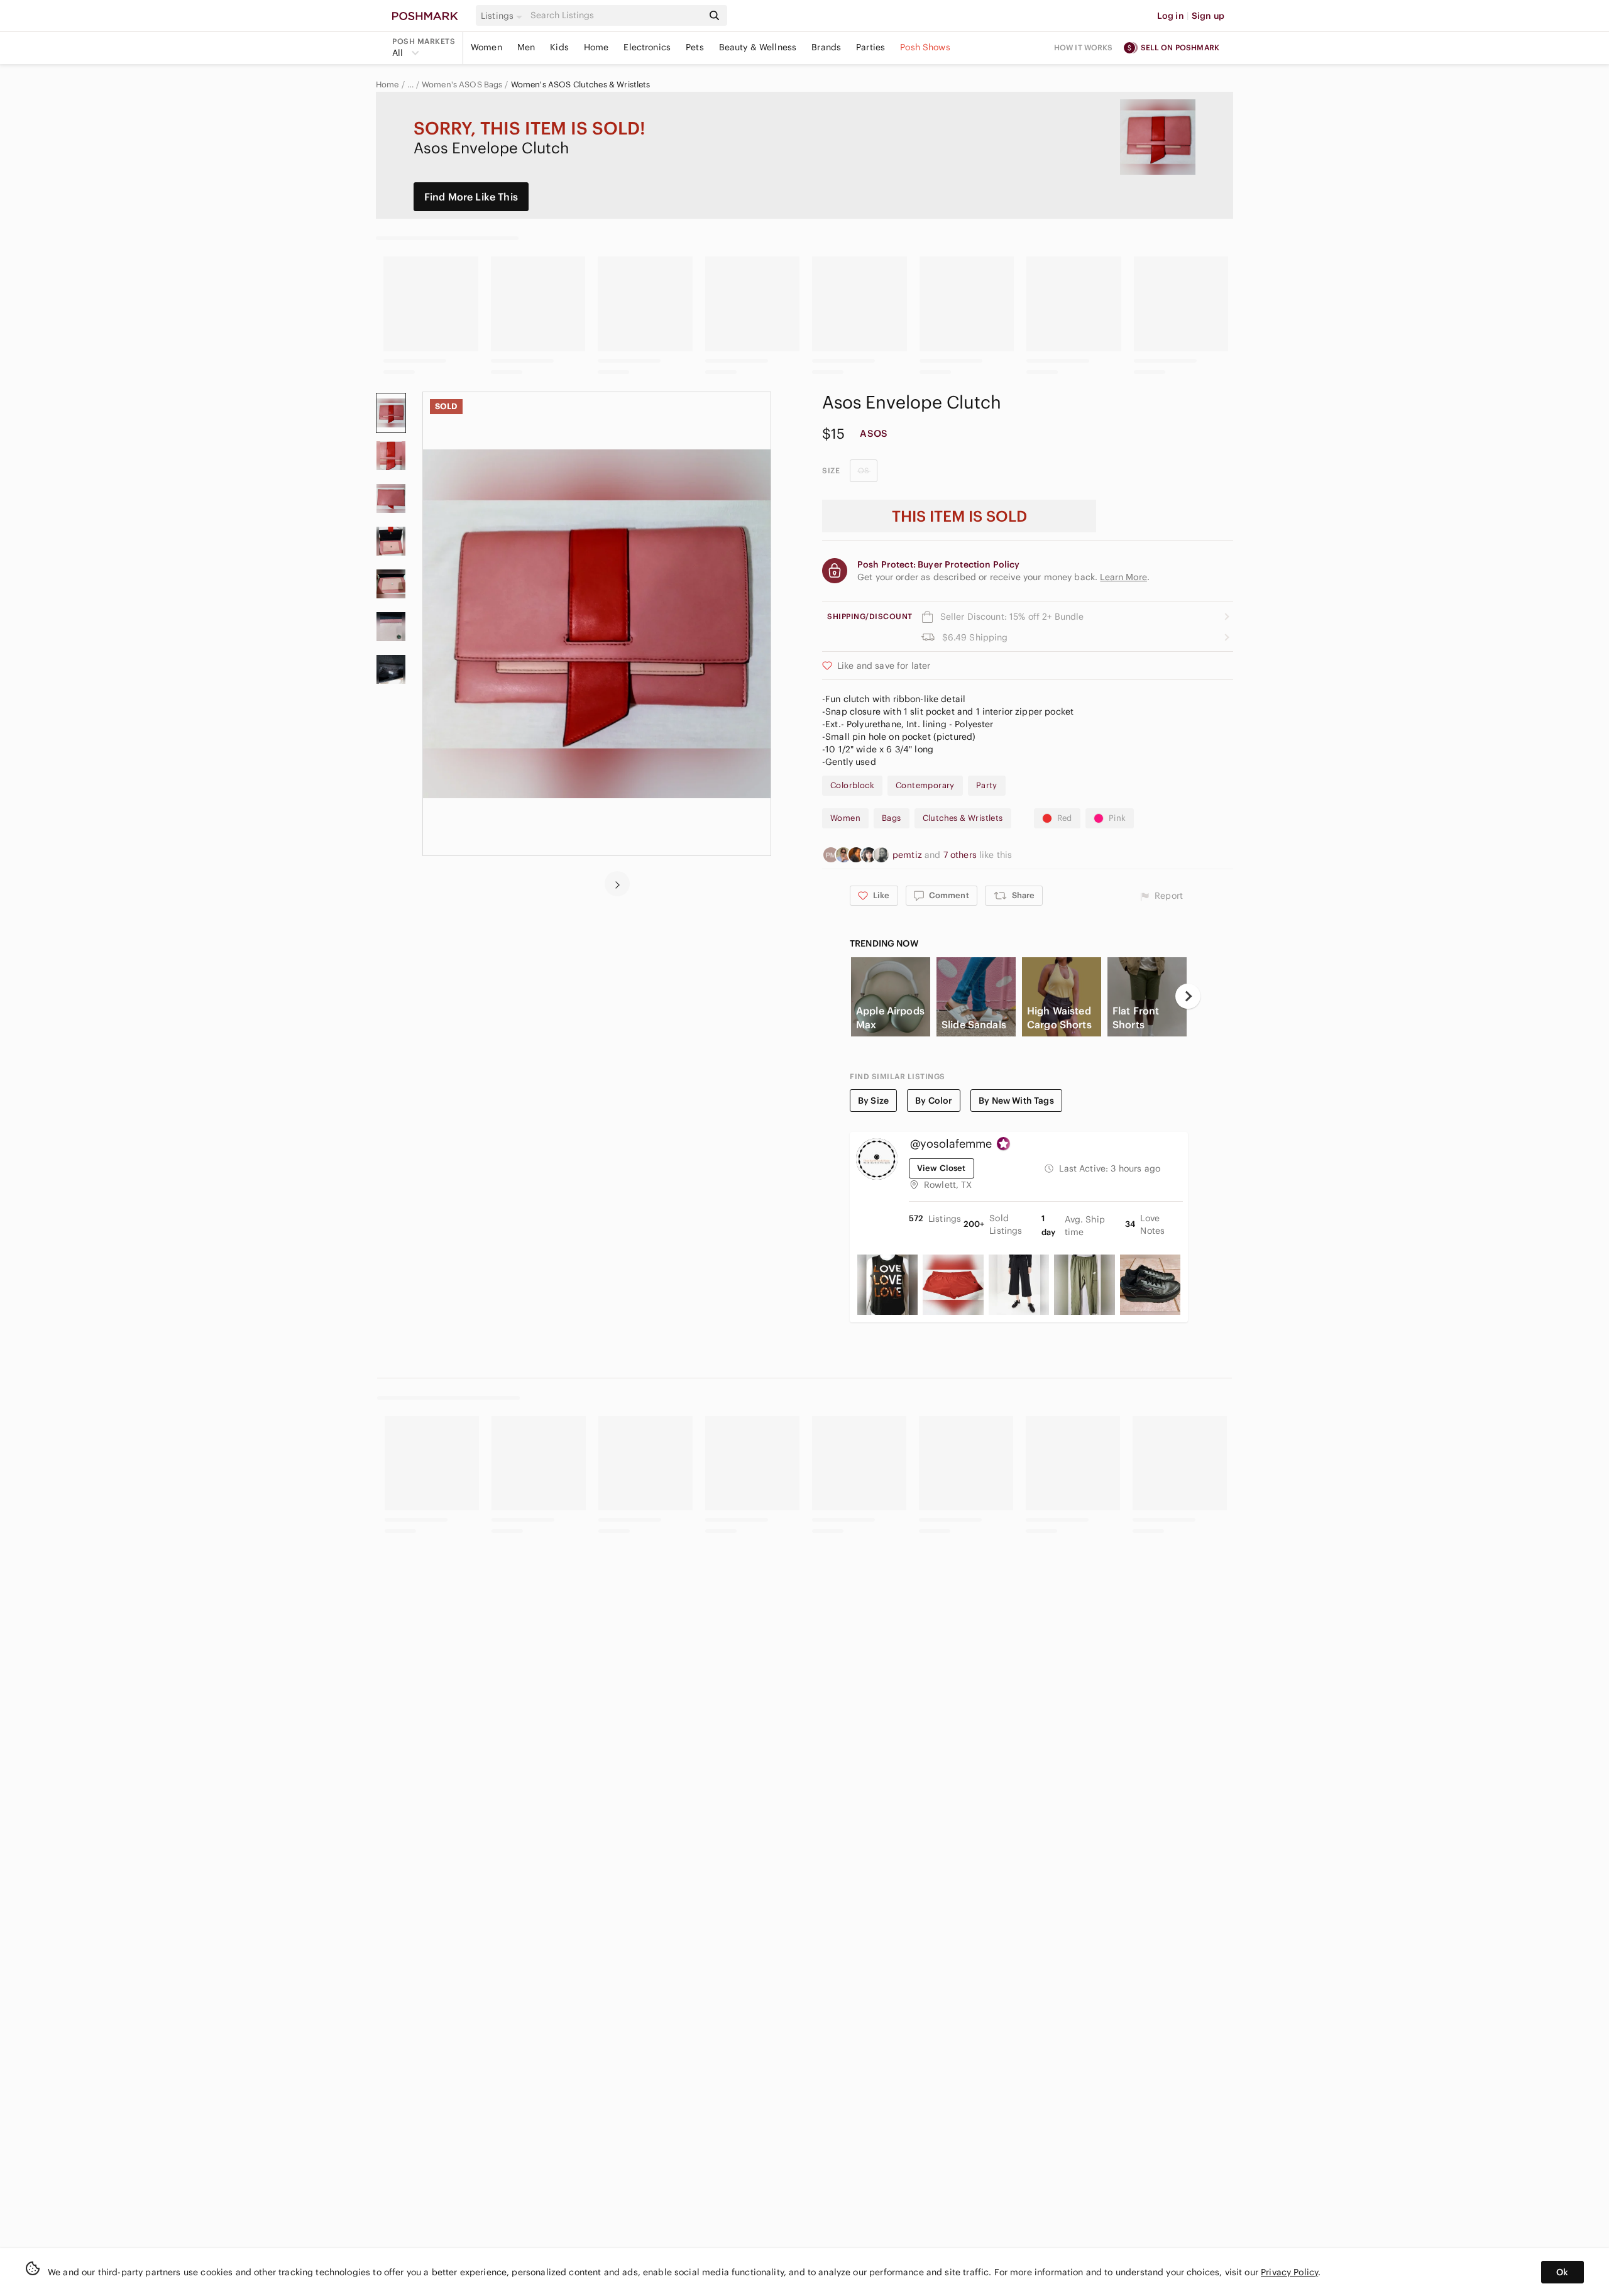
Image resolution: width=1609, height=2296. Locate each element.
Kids (559, 47)
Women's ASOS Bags (462, 85)
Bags (892, 818)
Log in (1171, 16)
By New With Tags (1016, 1101)
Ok (1562, 2272)
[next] (617, 884)
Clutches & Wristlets (963, 818)
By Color (934, 1101)
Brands (826, 47)
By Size (873, 1101)
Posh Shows (925, 47)
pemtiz (909, 855)
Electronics (647, 47)
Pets (695, 47)
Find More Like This (471, 197)
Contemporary (925, 785)
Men (526, 47)
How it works (1084, 47)
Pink (1118, 818)
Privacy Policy (1289, 2272)
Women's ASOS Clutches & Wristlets (581, 85)
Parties (870, 47)
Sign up (1208, 16)
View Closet (942, 1168)
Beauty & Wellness (758, 47)
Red (1065, 818)
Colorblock (852, 785)
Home (596, 47)
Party (987, 785)
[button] (503, 16)
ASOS (874, 433)
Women (486, 47)
